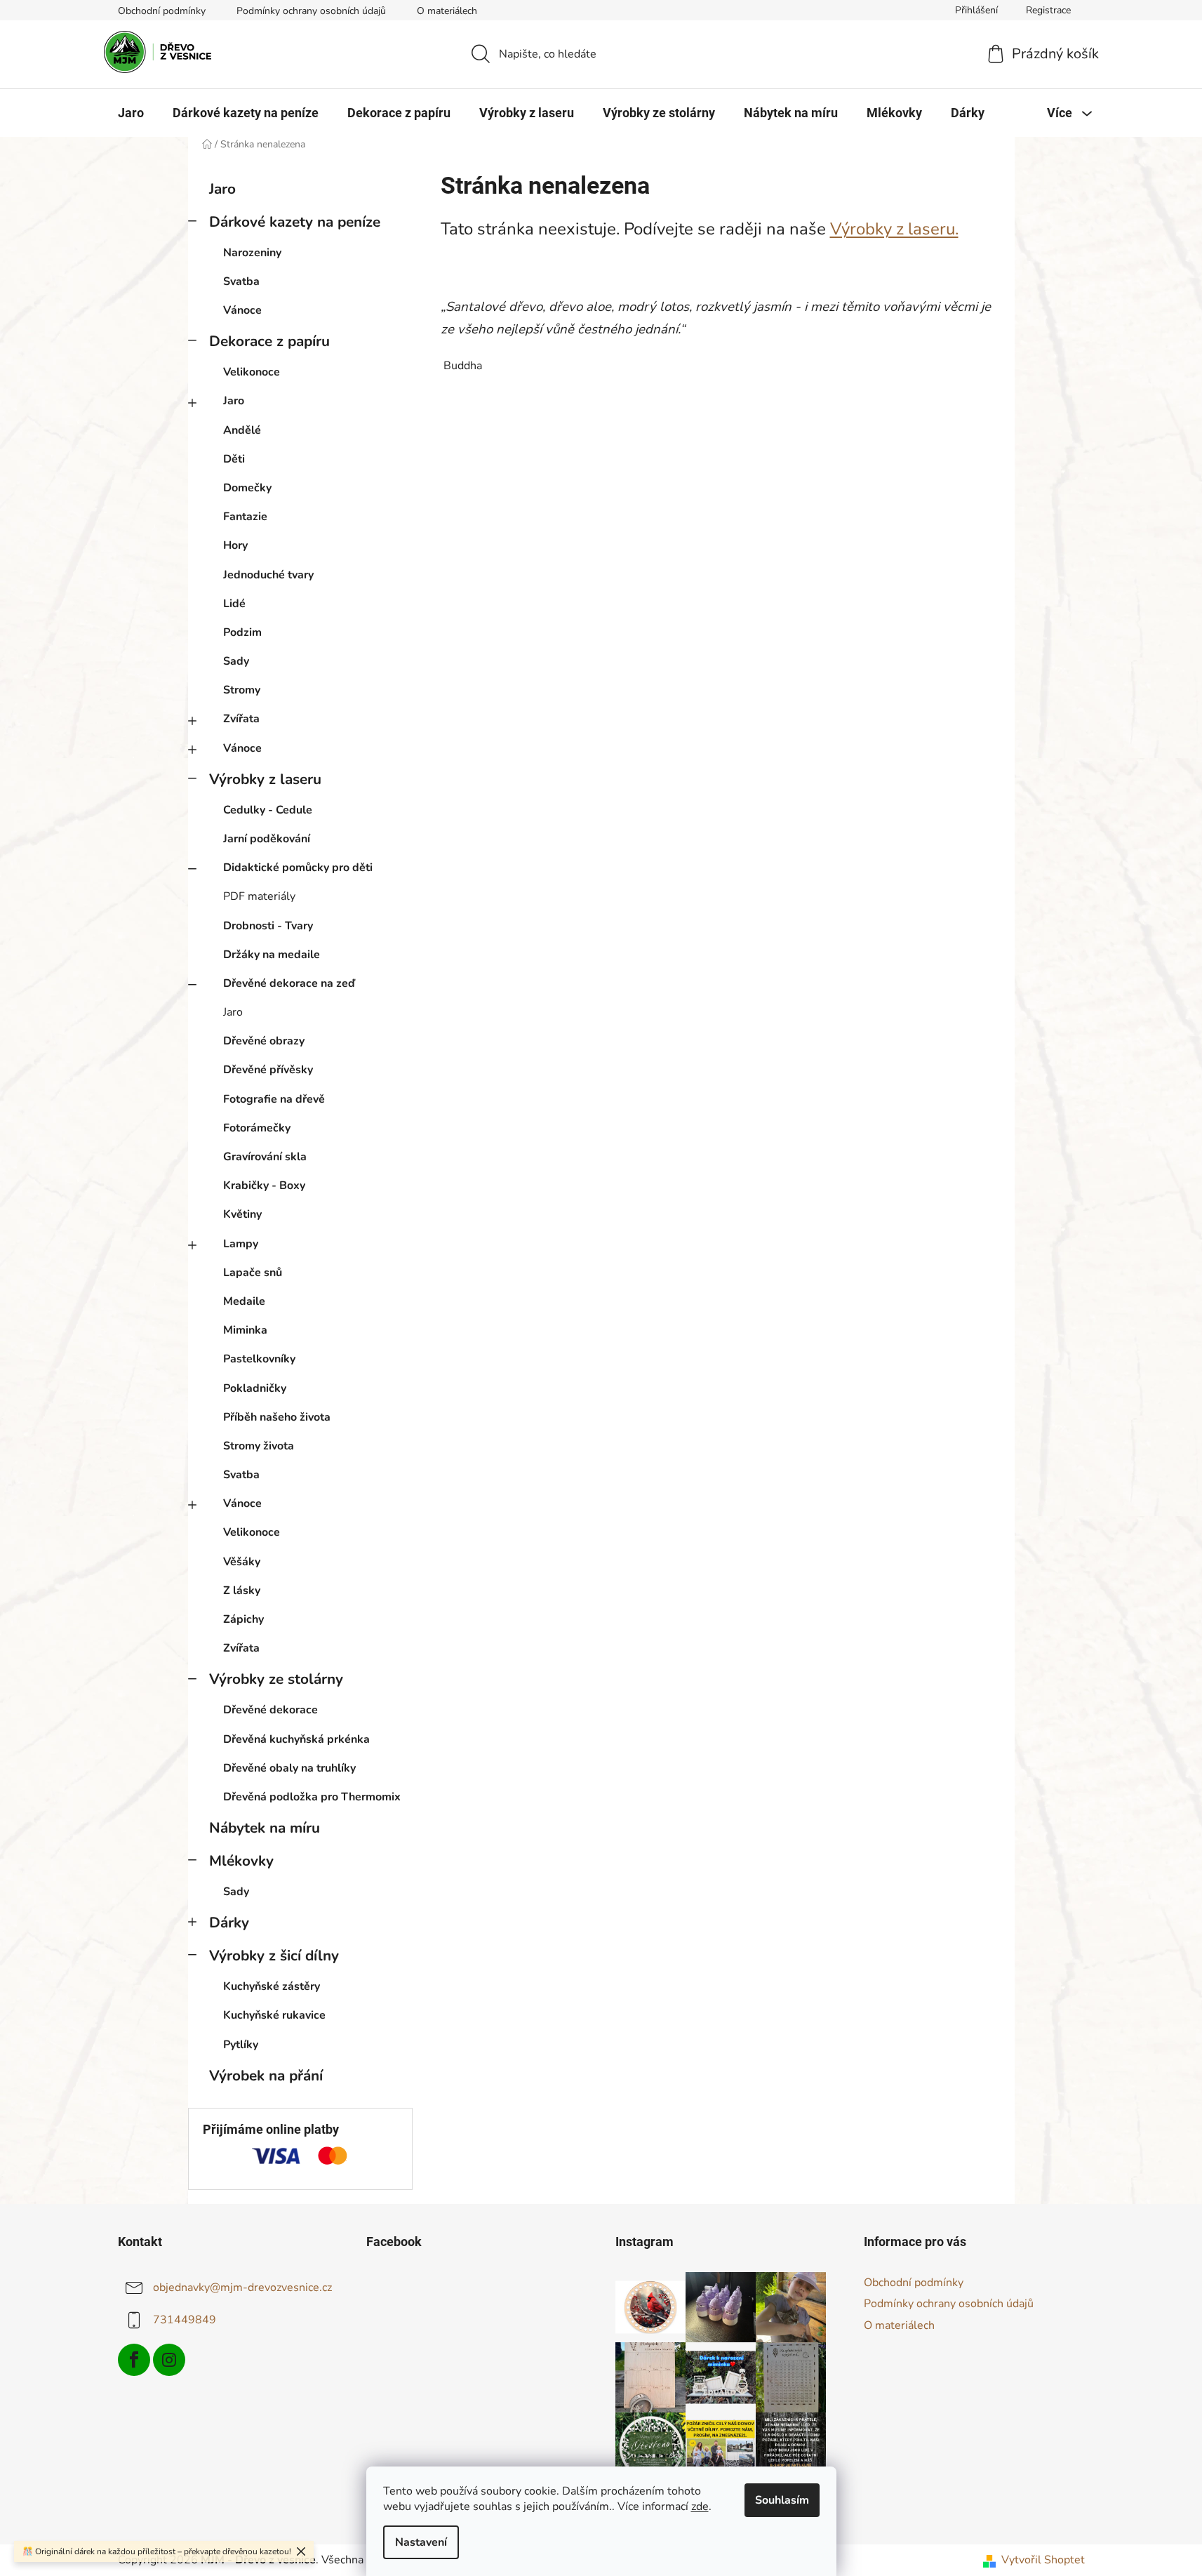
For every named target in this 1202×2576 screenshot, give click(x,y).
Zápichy (243, 1619)
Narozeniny (252, 253)
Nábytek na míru (265, 1828)
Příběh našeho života (277, 1417)
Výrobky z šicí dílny (274, 1956)
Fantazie (245, 517)
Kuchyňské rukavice (274, 2015)
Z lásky (242, 1591)
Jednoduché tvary (268, 575)
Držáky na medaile (272, 955)
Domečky (247, 488)
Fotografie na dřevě (274, 1099)
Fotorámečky (257, 1128)
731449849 (185, 2320)
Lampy (241, 1244)
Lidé (234, 604)
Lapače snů (253, 1273)
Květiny (242, 1214)
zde (700, 2507)
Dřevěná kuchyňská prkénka (296, 1739)
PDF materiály (259, 896)
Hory (235, 545)
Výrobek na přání (266, 2076)
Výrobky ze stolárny (276, 1679)
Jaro (222, 189)
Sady (236, 661)
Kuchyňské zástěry (272, 1986)
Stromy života (259, 1446)
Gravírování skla (265, 1157)
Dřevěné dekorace (271, 1710)
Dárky (229, 1923)
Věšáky (242, 1562)
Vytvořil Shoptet (1043, 2560)
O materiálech (447, 11)
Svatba (241, 281)
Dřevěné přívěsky (268, 1070)
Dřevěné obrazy (264, 1041)
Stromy (242, 690)
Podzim (242, 632)
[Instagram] (169, 2360)
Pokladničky (255, 1388)
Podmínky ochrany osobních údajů (311, 11)
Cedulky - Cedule (268, 810)
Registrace (1048, 10)
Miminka (245, 1330)
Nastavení (421, 2542)
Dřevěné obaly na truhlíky (289, 1768)
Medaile (244, 1301)
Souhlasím (782, 2500)
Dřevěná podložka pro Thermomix (312, 1797)
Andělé (242, 430)
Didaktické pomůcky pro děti (298, 868)
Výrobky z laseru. (894, 229)
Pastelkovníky (259, 1359)
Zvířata (241, 719)
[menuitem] (131, 113)
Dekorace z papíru (269, 341)
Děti (234, 459)
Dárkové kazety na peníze (295, 222)
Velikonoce (252, 372)
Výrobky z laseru (265, 779)
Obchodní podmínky (162, 11)
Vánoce (242, 310)
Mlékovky (241, 1861)
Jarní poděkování (267, 839)
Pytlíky (241, 2045)
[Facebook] (134, 2360)
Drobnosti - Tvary (268, 926)
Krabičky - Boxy (264, 1186)
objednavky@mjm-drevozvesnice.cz (242, 2288)
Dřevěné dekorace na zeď (289, 983)
